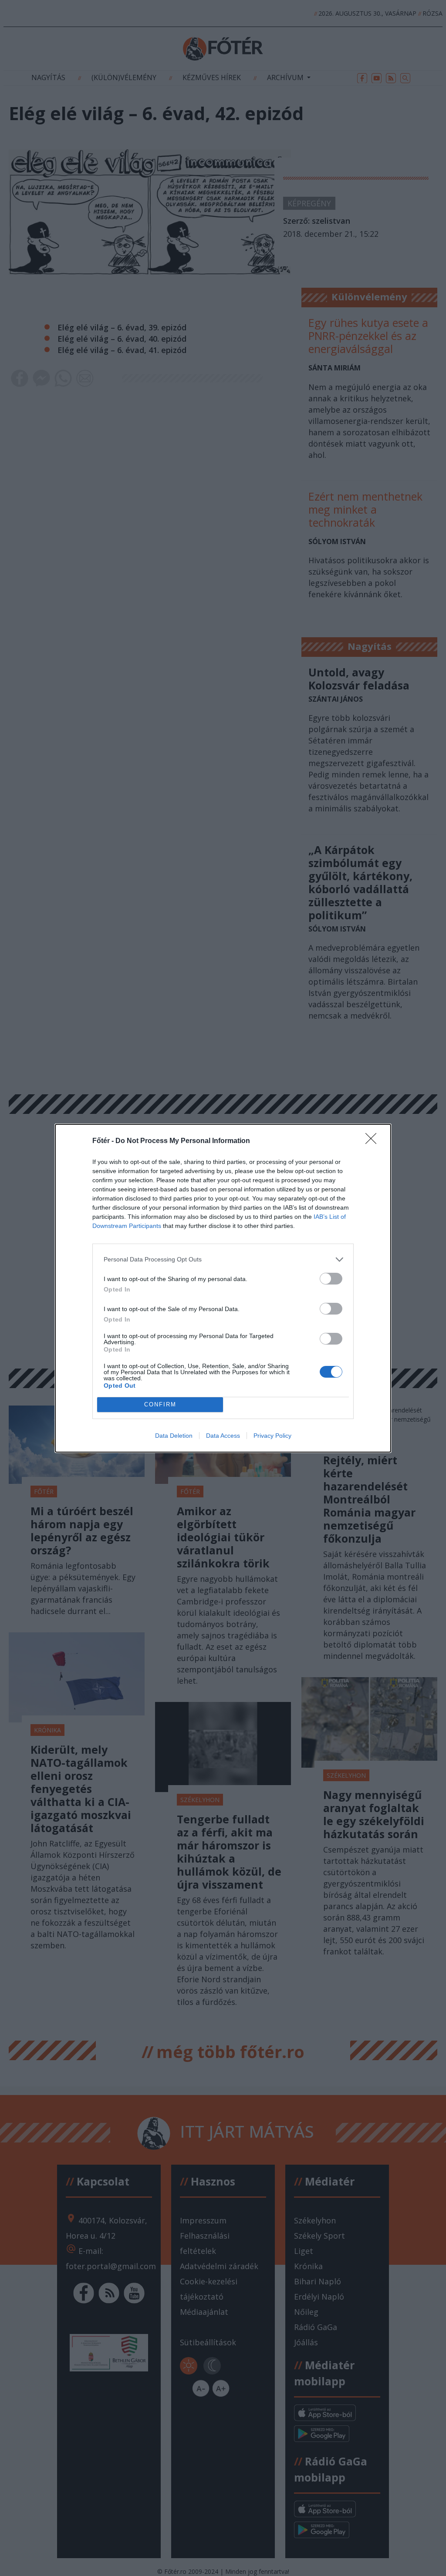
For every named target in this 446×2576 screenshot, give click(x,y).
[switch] (331, 1279)
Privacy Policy (272, 1436)
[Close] (374, 1141)
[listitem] (223, 1259)
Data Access (223, 1436)
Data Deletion (174, 1436)
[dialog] (223, 1288)
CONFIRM (160, 1404)
